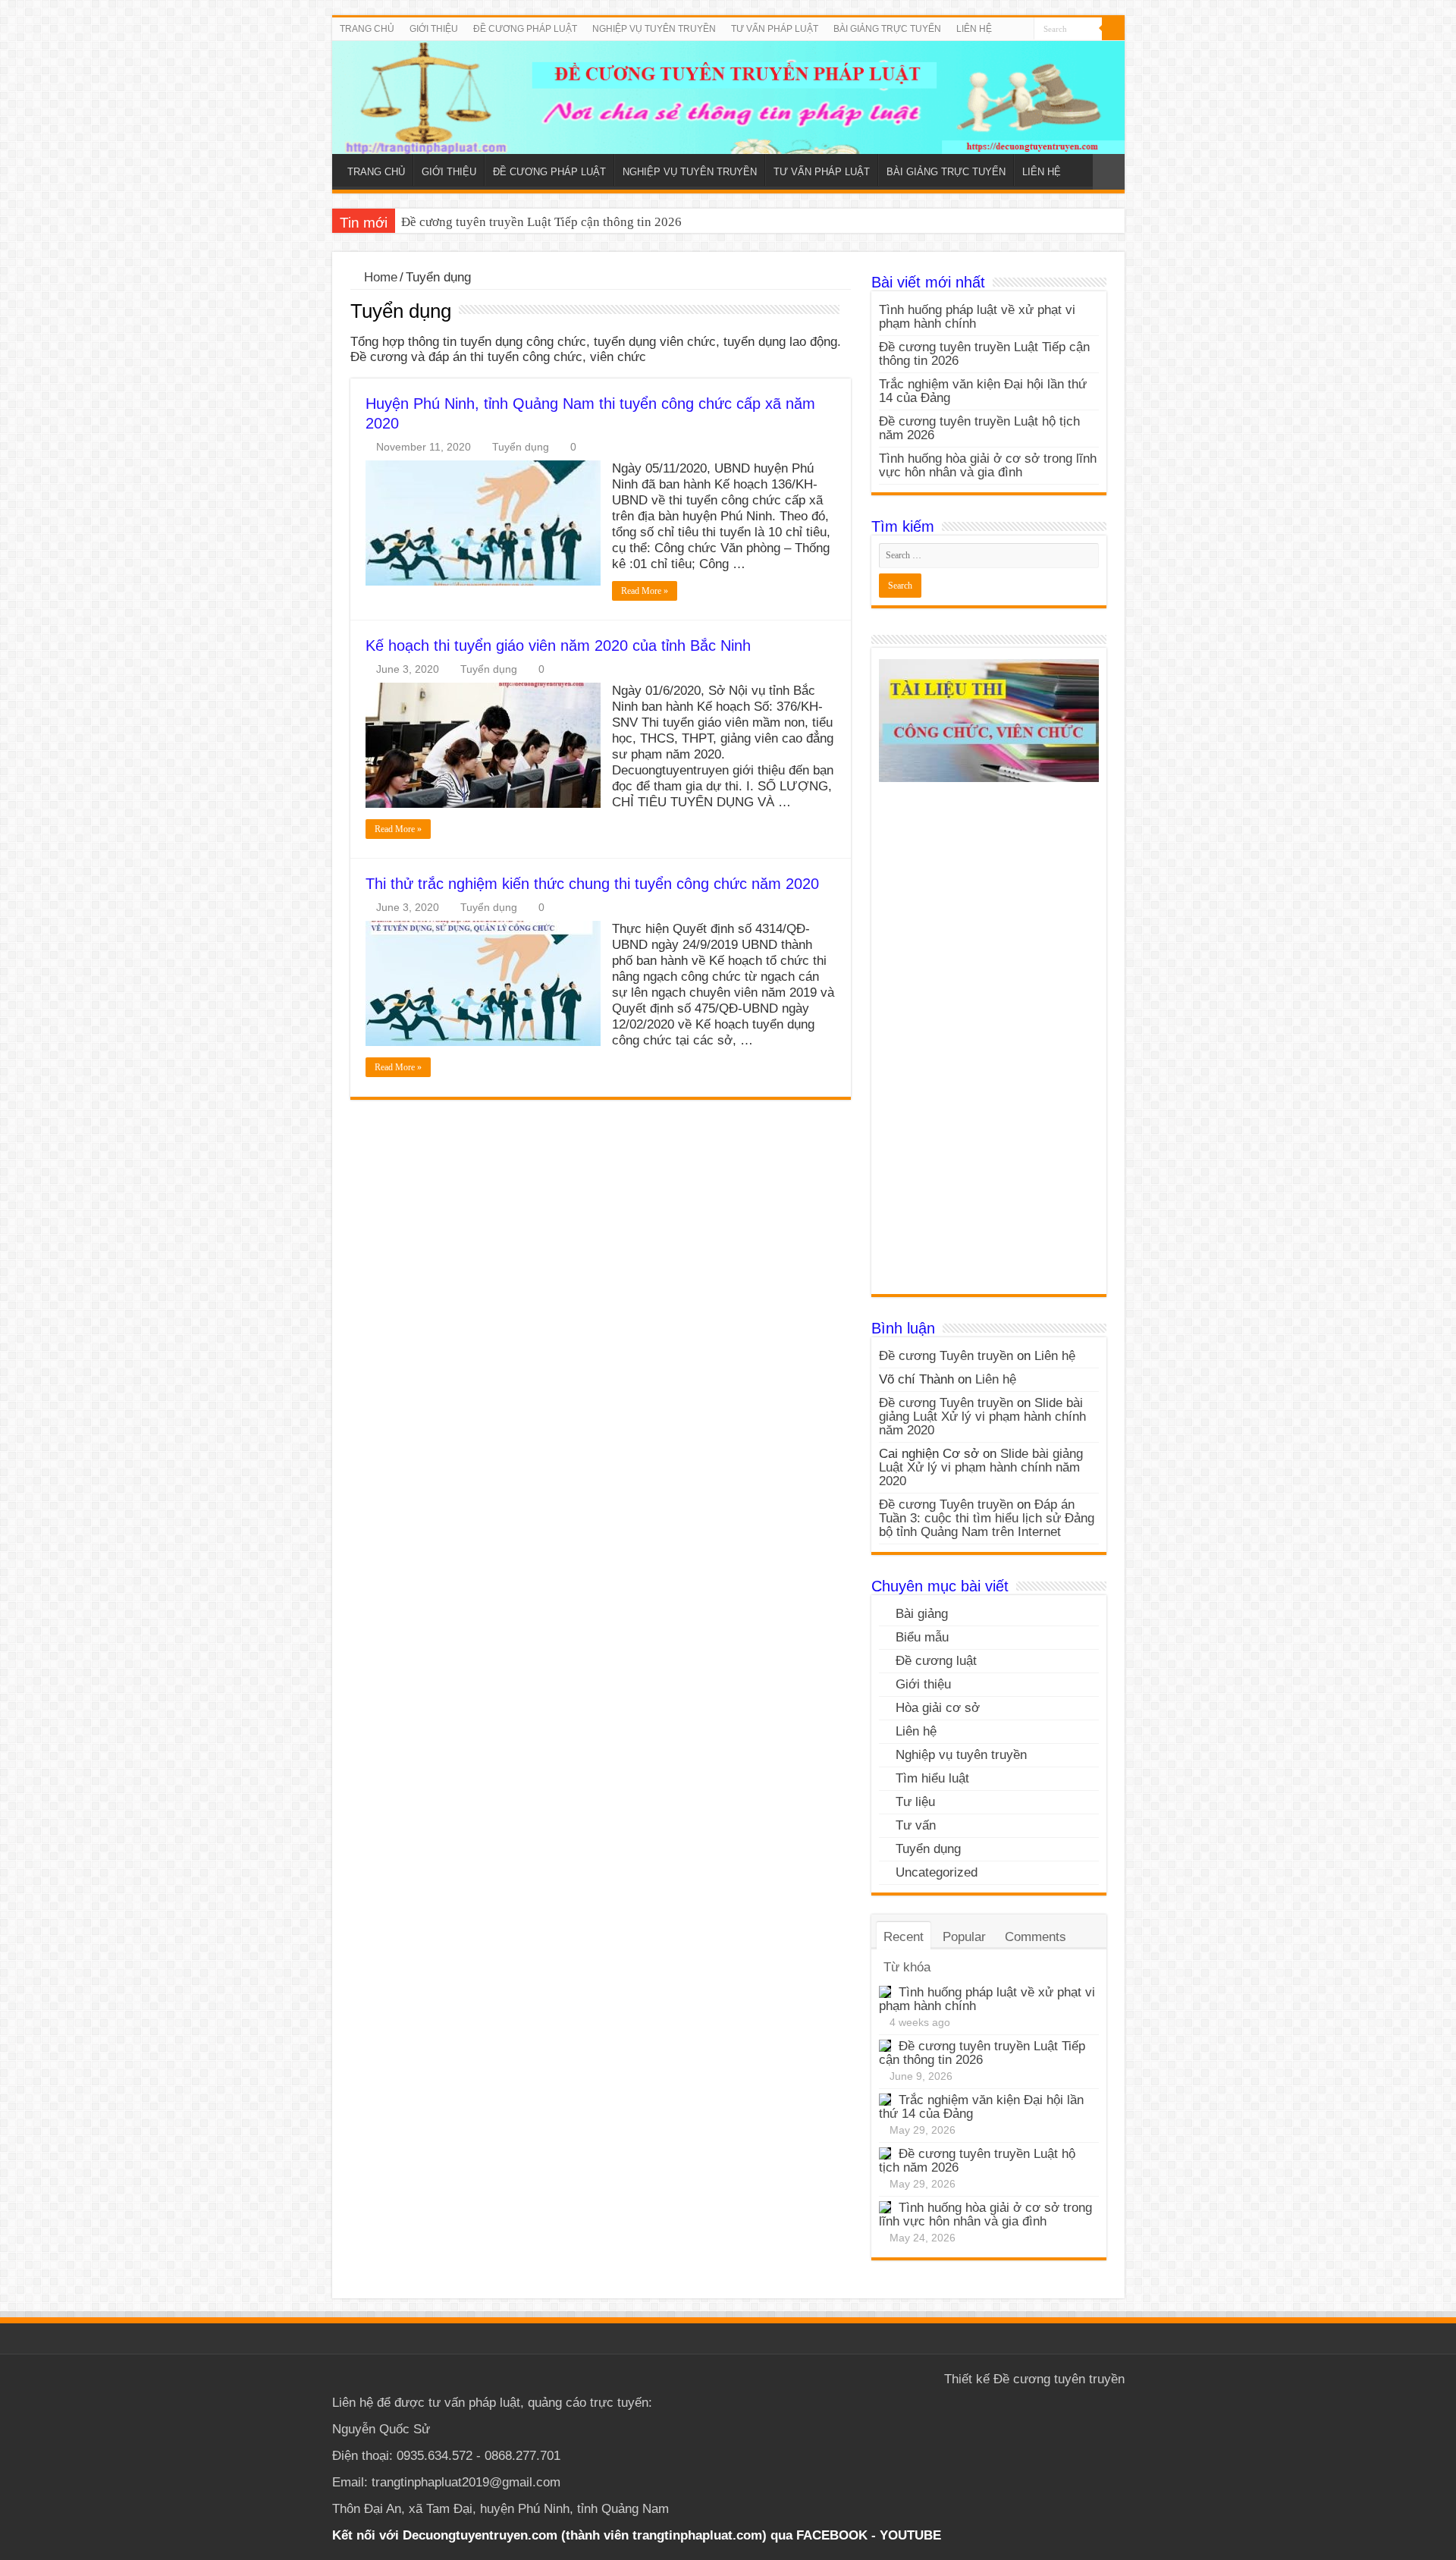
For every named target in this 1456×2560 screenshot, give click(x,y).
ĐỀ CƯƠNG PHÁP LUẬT (525, 29)
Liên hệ (1055, 1356)
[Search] (1113, 29)
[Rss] (1023, 30)
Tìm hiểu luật (932, 1778)
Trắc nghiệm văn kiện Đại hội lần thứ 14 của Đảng (983, 391)
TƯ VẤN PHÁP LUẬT (775, 29)
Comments (1036, 1937)
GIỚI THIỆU (434, 29)
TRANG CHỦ (367, 29)
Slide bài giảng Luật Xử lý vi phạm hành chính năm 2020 (982, 1417)
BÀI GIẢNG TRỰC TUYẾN (887, 29)
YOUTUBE (910, 2535)
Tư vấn (916, 1825)
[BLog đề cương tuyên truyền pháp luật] (728, 97)
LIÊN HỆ (974, 29)
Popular (964, 1937)
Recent (904, 1937)
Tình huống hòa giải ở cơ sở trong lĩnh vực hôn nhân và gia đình (988, 465)
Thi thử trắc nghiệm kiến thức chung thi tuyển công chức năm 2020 (592, 884)
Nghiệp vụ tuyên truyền (961, 1755)
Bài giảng (922, 1614)
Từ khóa (907, 1967)
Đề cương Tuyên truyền (946, 1356)
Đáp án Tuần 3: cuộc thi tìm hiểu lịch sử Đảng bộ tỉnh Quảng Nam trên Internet (987, 1518)
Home (379, 277)
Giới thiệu (923, 1684)
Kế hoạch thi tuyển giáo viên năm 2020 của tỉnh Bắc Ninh (558, 645)
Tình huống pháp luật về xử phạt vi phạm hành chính (977, 317)
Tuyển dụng (521, 447)
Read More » (645, 591)
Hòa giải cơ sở (938, 1708)
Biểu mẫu (922, 1637)
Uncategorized (937, 1872)
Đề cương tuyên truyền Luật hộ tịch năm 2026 (979, 428)
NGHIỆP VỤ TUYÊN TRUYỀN (654, 29)
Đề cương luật (936, 1661)
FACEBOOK (830, 2535)
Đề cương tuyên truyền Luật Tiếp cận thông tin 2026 (541, 222)
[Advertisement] (989, 1044)
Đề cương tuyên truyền (1059, 2379)
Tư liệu (915, 1802)
